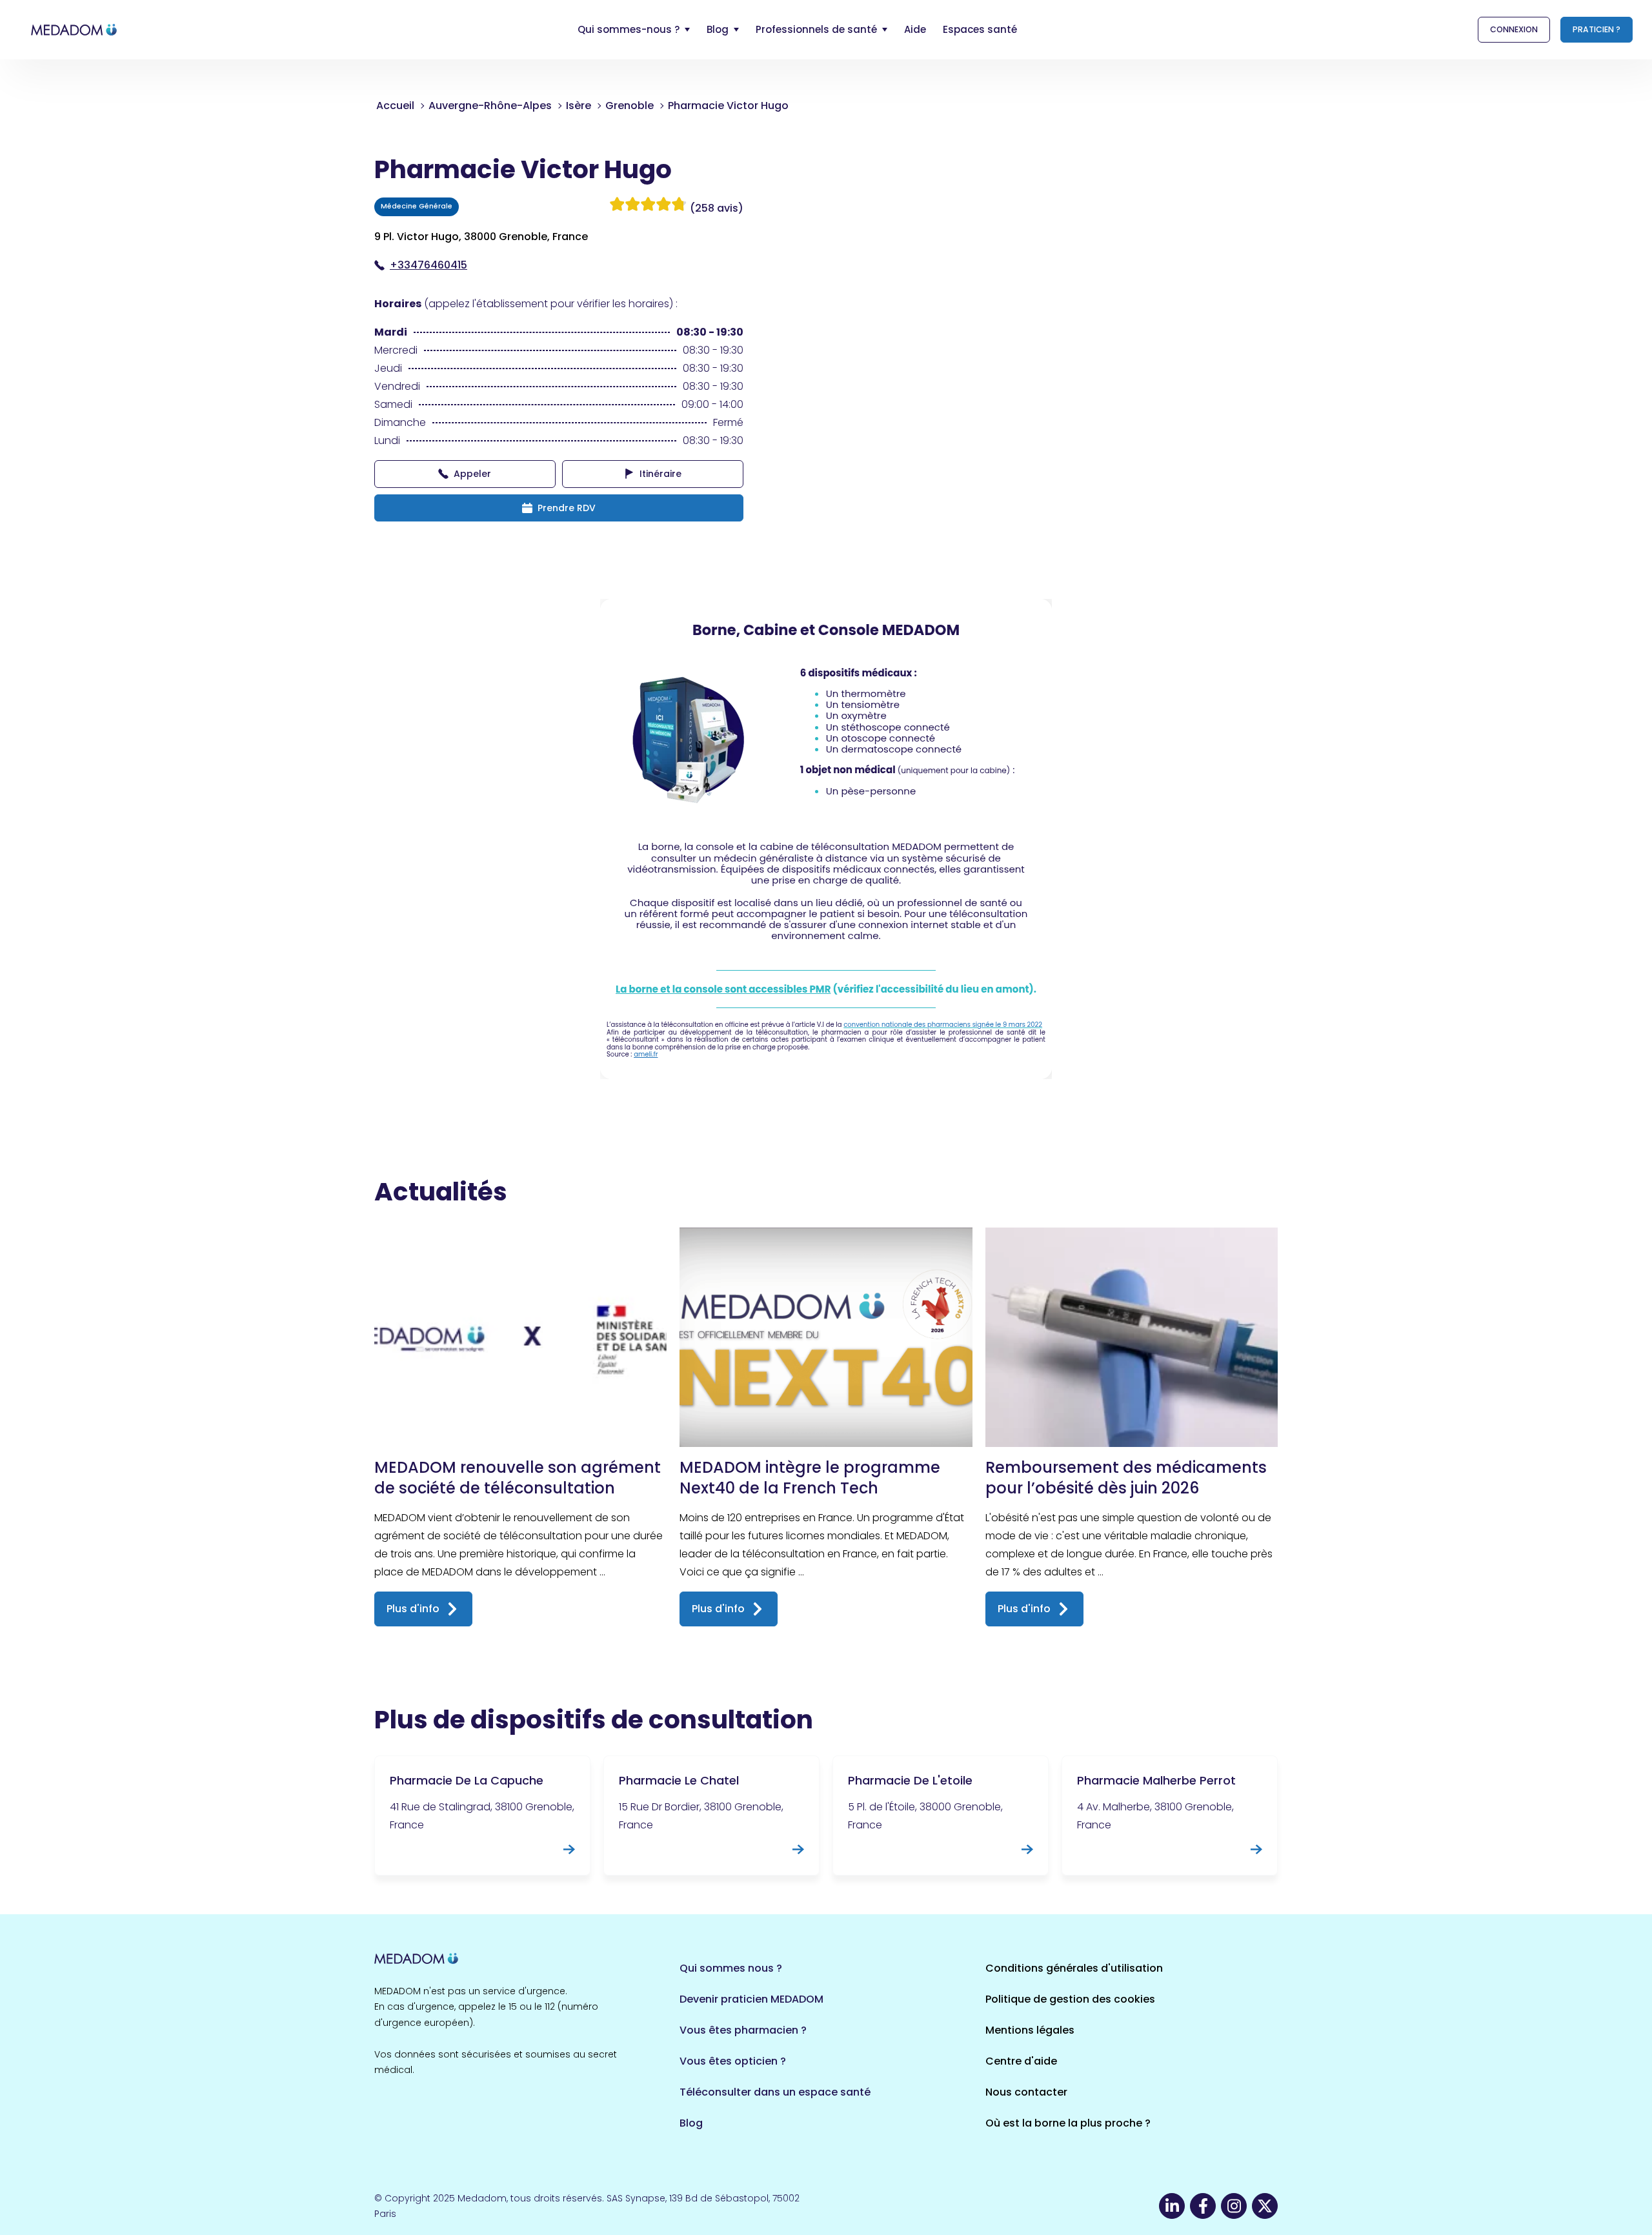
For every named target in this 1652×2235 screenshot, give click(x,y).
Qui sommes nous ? (731, 1968)
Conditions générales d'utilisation (1074, 1968)
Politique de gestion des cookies (1070, 1999)
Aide (915, 29)
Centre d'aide (1021, 2061)
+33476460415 (428, 265)
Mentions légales (1030, 2030)
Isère (579, 106)
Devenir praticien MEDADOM (751, 1999)
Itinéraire (660, 474)
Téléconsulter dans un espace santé (775, 2092)
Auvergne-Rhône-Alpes (490, 106)
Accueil (395, 106)
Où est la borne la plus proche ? (1068, 2123)
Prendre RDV (567, 508)
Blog (691, 2123)
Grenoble (630, 106)
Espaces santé (980, 29)
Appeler (472, 474)
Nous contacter (1026, 2092)
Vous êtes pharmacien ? (743, 2030)
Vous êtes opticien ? (733, 2061)
